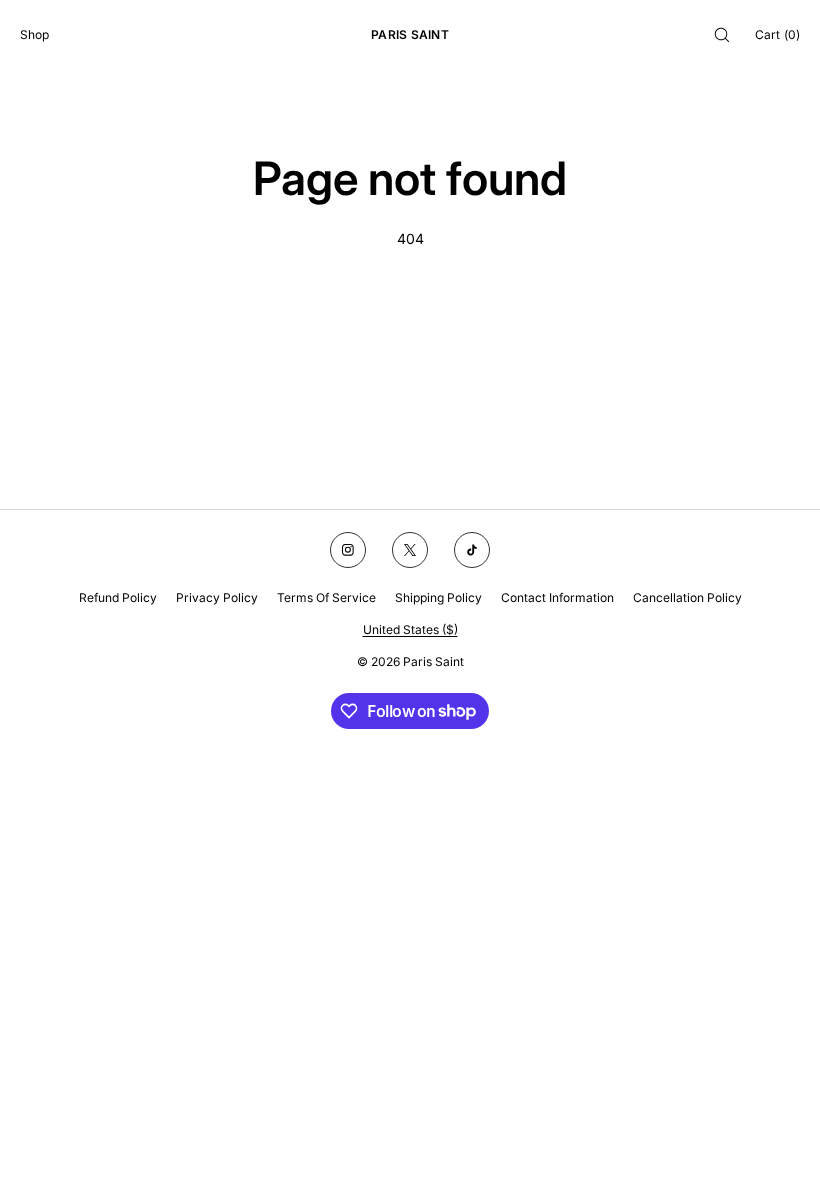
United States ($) (410, 629)
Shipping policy (438, 597)
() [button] (777, 34)
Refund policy (118, 597)
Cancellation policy (687, 597)
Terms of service (326, 597)
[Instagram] (348, 550)
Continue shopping (410, 313)
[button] (722, 34)
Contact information (557, 597)
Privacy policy (217, 597)
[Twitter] (410, 550)
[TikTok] (472, 550)
